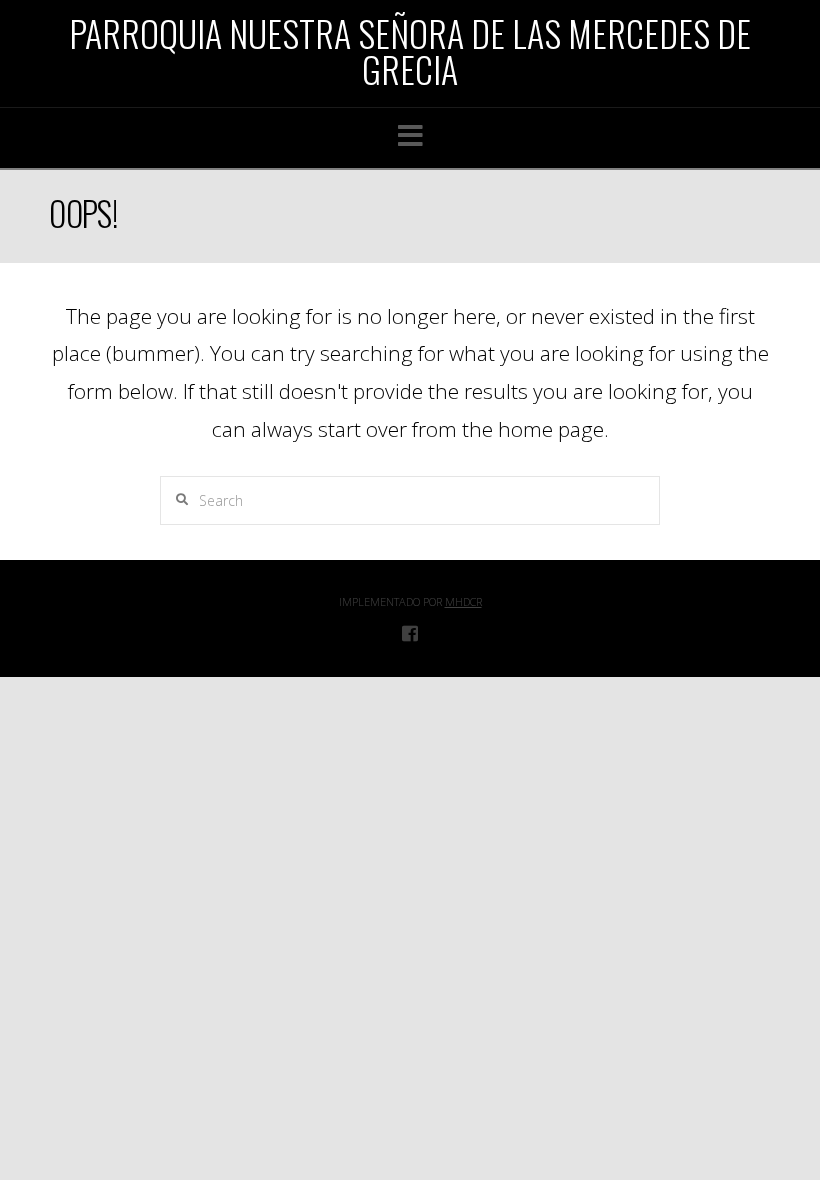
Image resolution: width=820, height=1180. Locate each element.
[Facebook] (410, 633)
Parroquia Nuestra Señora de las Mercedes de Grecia (410, 51)
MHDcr (463, 601)
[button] (410, 135)
